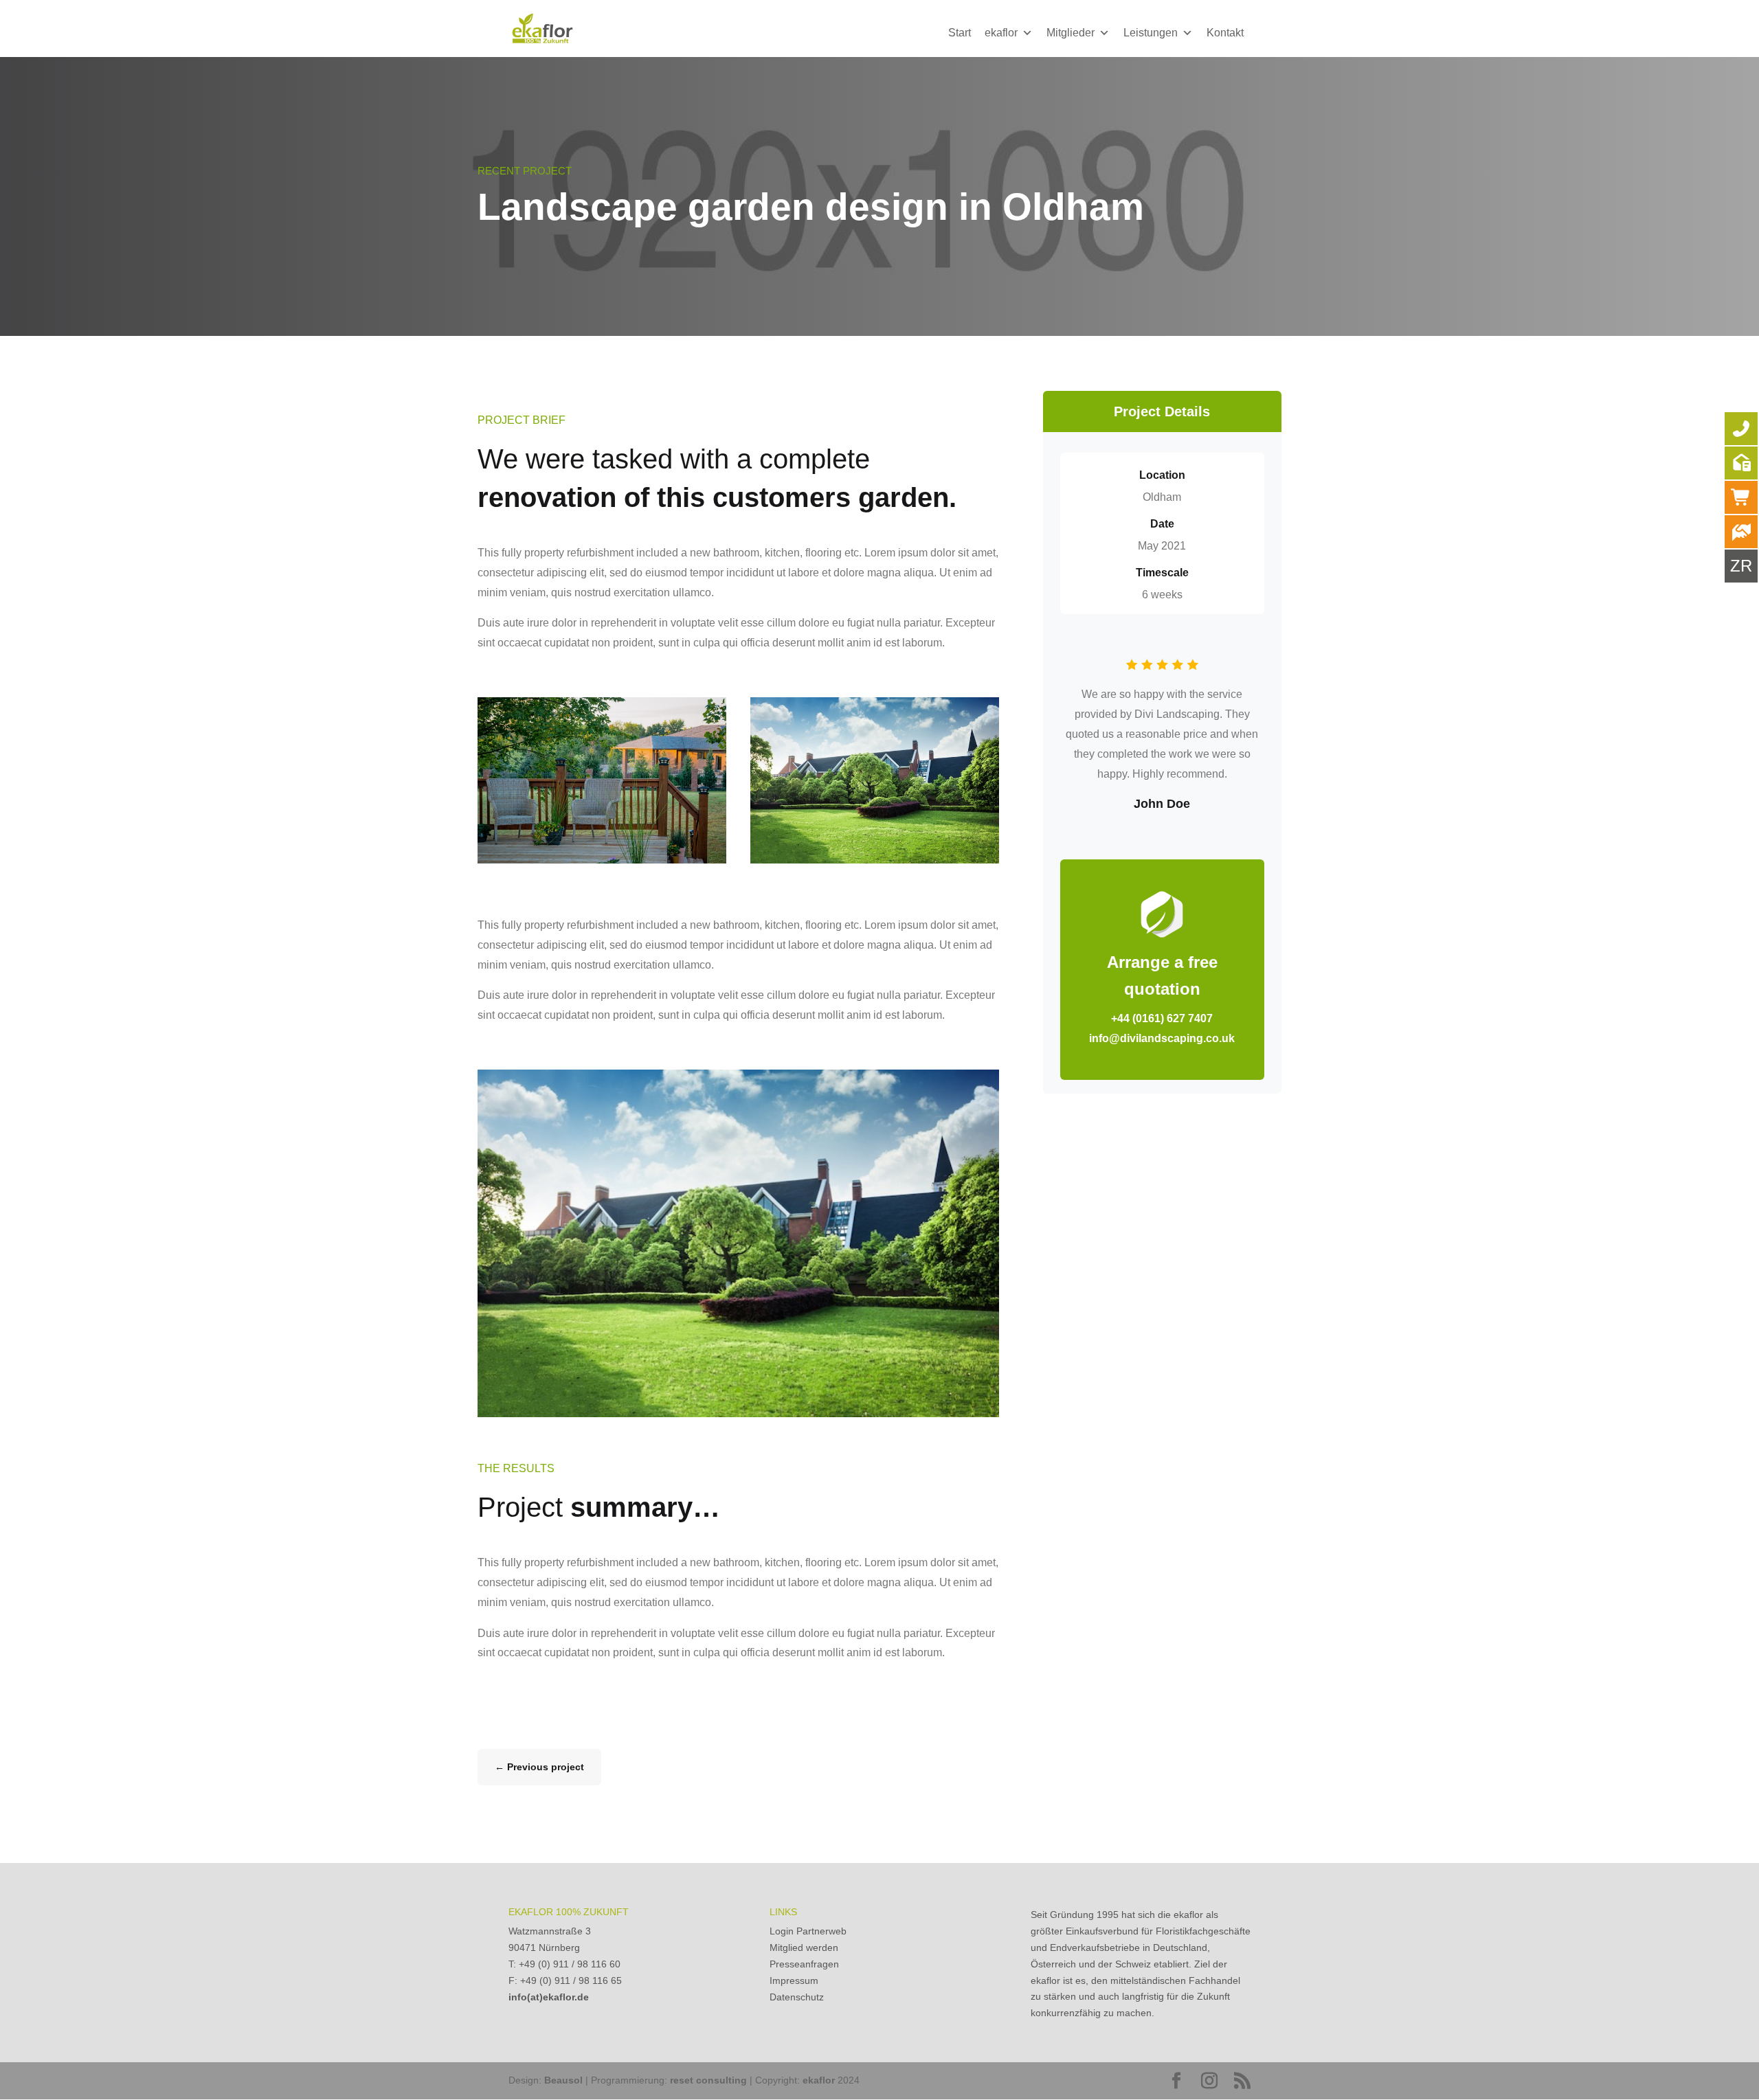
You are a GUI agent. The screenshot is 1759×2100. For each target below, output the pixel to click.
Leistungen (1151, 33)
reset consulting (708, 2080)
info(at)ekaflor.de (549, 1997)
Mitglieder (1071, 33)
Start (960, 33)
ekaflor (1001, 33)
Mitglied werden (804, 1947)
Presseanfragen (804, 1964)
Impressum (794, 1980)
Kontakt (1225, 33)
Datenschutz (797, 1997)
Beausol (563, 2080)
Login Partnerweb (808, 1931)
